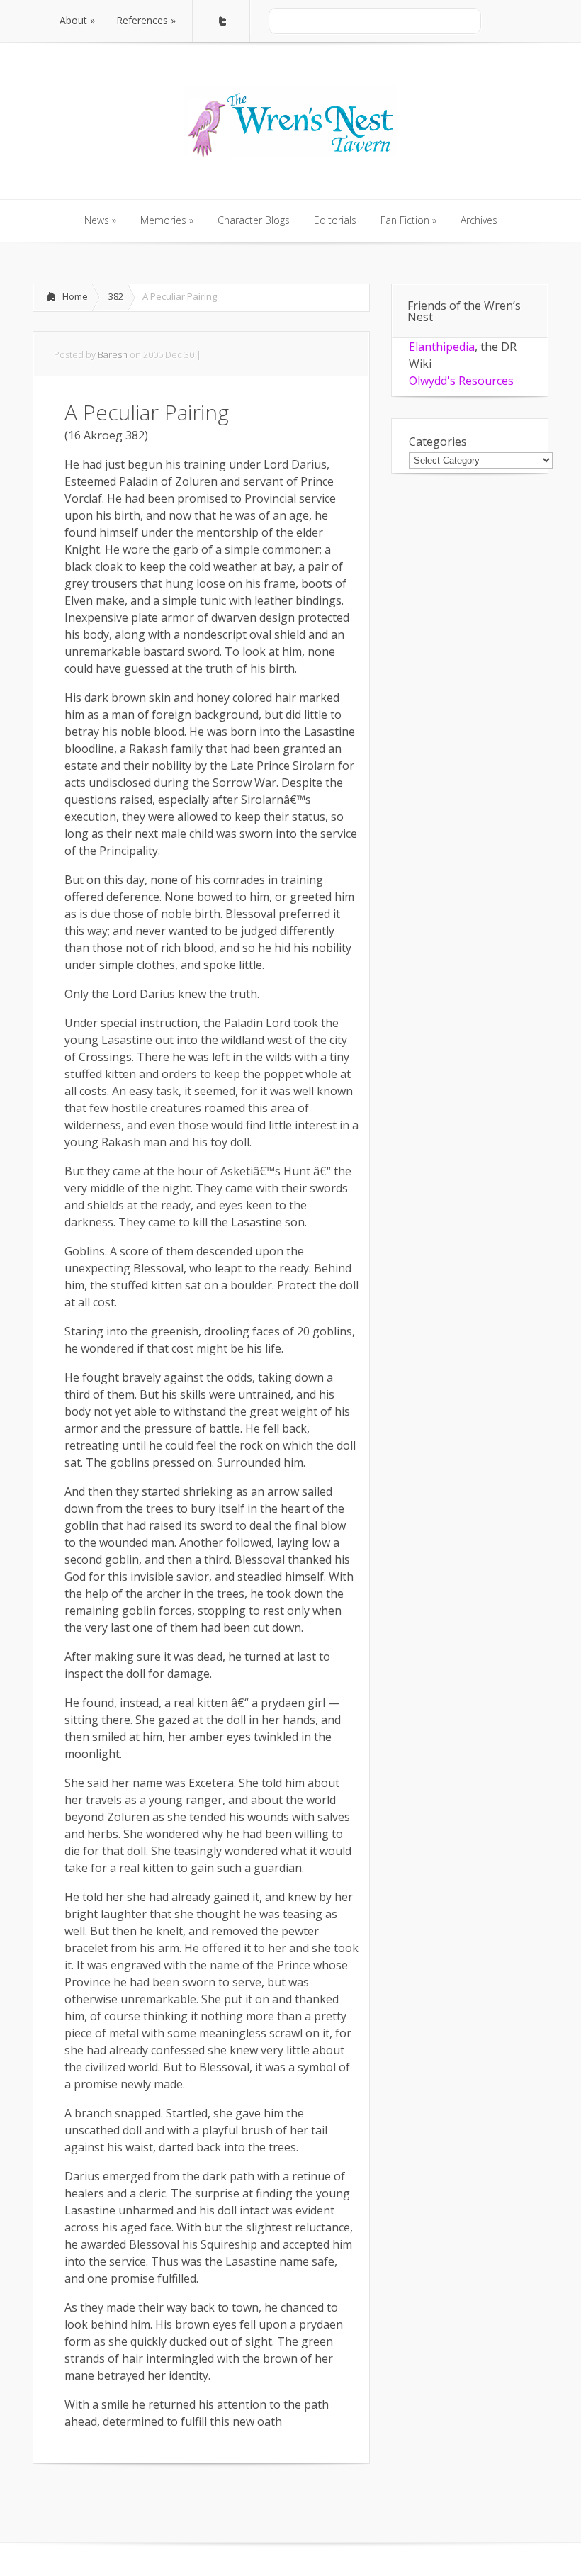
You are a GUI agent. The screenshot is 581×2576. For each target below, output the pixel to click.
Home (75, 296)
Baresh (113, 354)
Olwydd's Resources (461, 381)
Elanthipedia (442, 347)
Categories (438, 442)
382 (116, 296)
